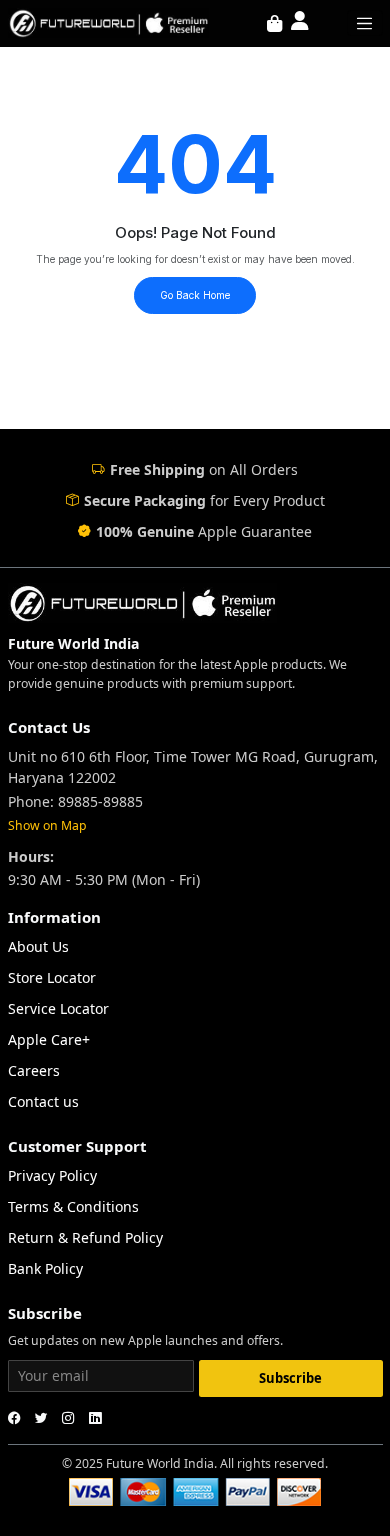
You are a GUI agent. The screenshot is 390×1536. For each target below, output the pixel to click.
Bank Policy (45, 1268)
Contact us (43, 1101)
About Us (38, 946)
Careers (34, 1070)
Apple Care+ (49, 1039)
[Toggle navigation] (365, 23)
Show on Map (47, 825)
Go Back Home (195, 295)
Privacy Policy (52, 1175)
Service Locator (58, 1008)
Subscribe (290, 1378)
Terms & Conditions (73, 1206)
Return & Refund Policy (85, 1237)
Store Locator (52, 977)
